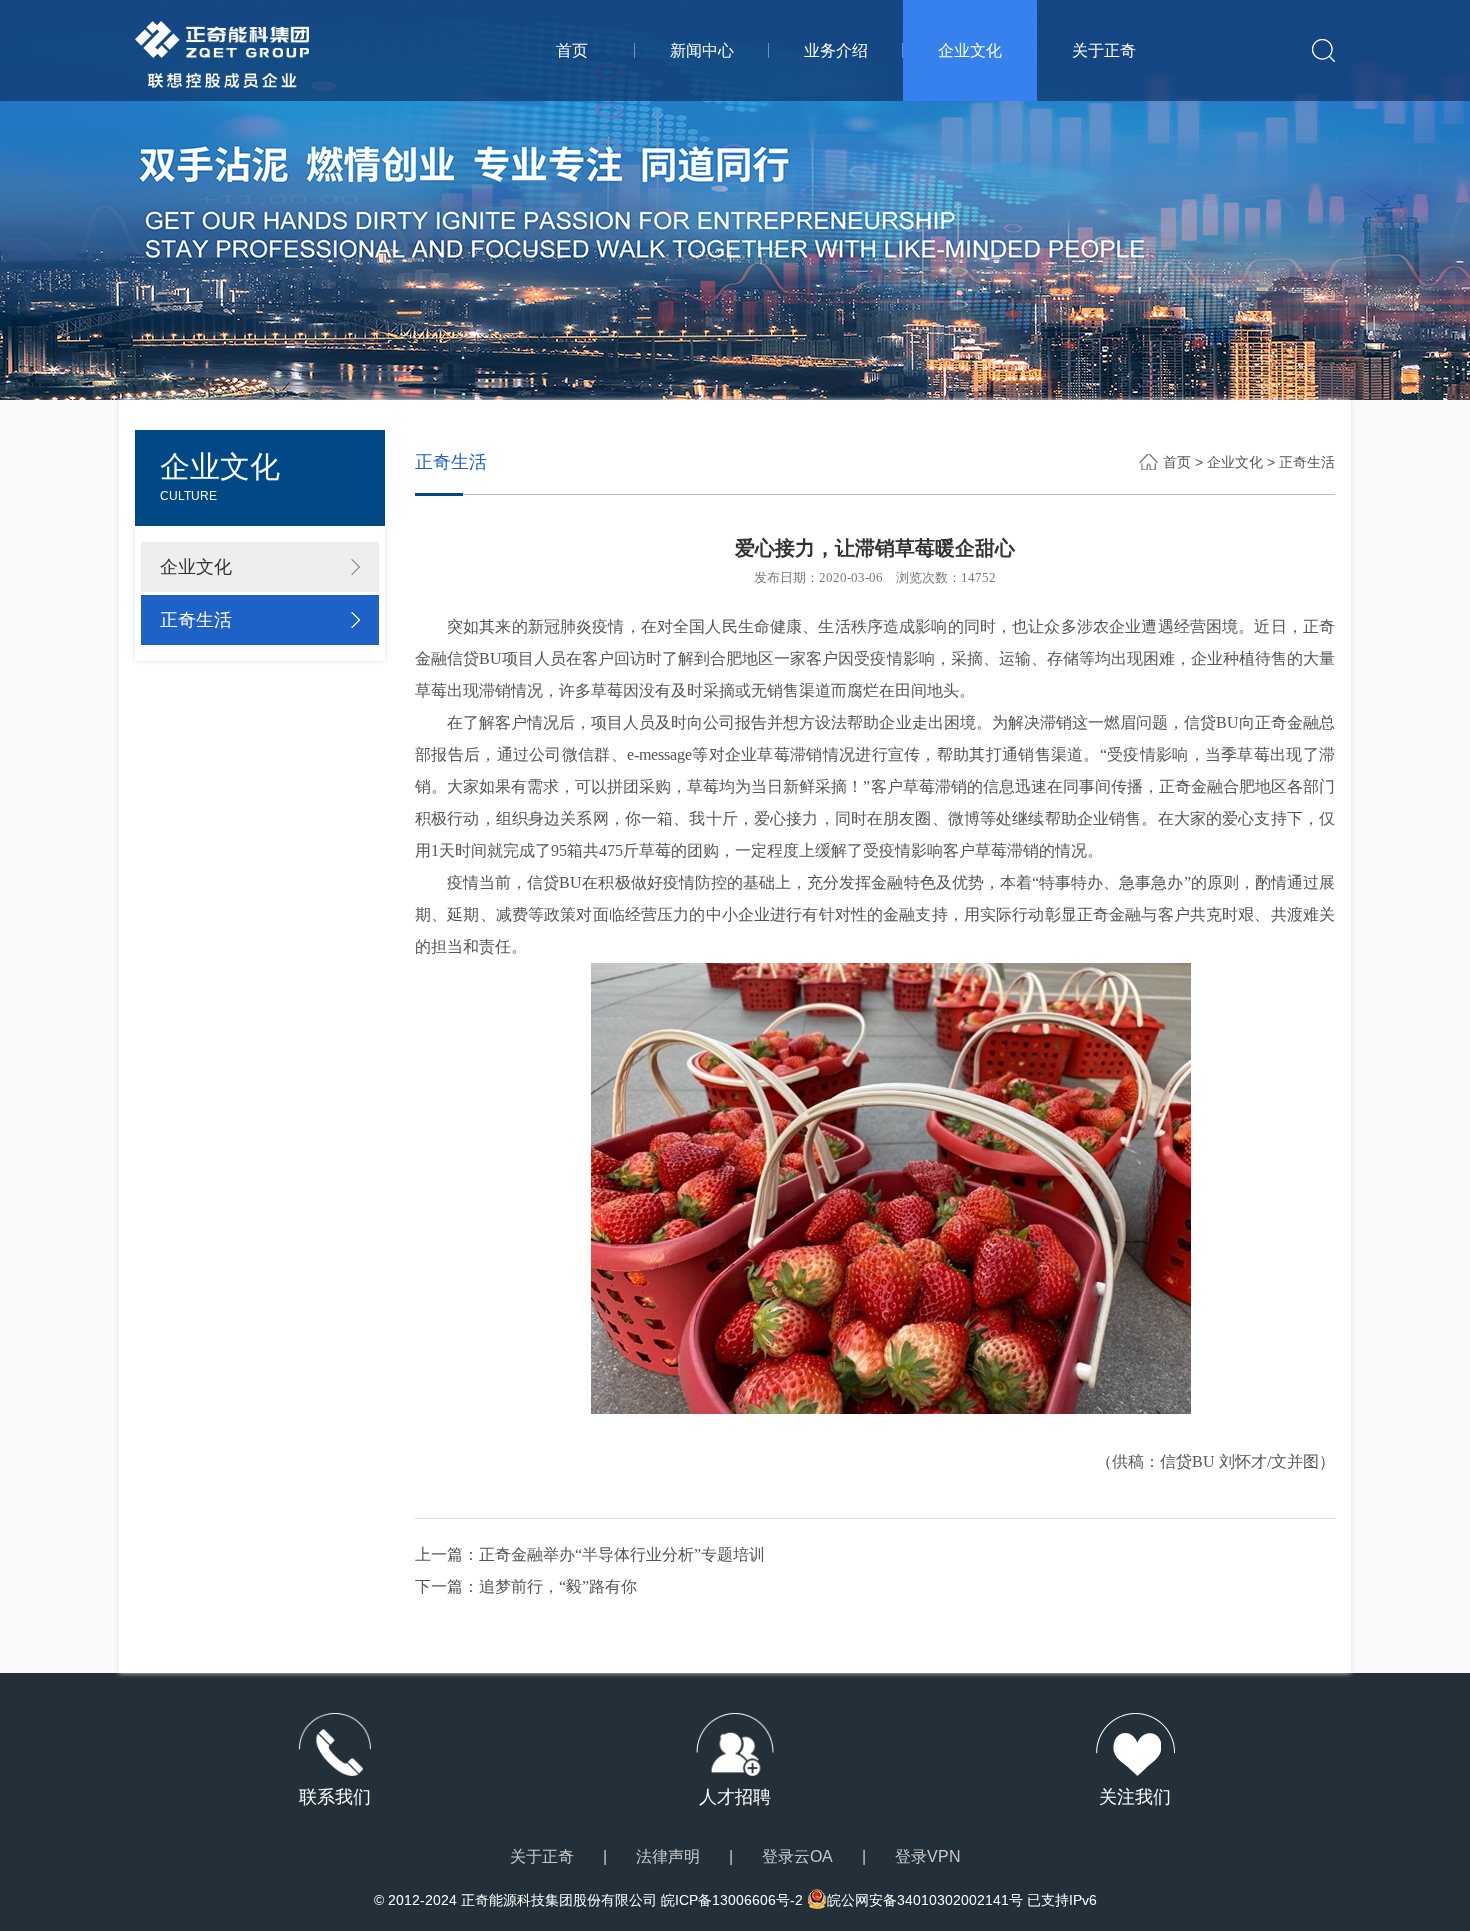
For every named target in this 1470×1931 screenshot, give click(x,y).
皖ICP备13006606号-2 (732, 1900)
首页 (572, 50)
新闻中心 (702, 50)
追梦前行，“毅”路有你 (558, 1586)
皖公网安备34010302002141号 (925, 1900)
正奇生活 (196, 620)
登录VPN (928, 1856)
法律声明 (668, 1856)
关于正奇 (1104, 50)
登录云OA (797, 1856)
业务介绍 (836, 50)
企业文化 (970, 50)
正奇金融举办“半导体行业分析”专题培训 (622, 1554)
